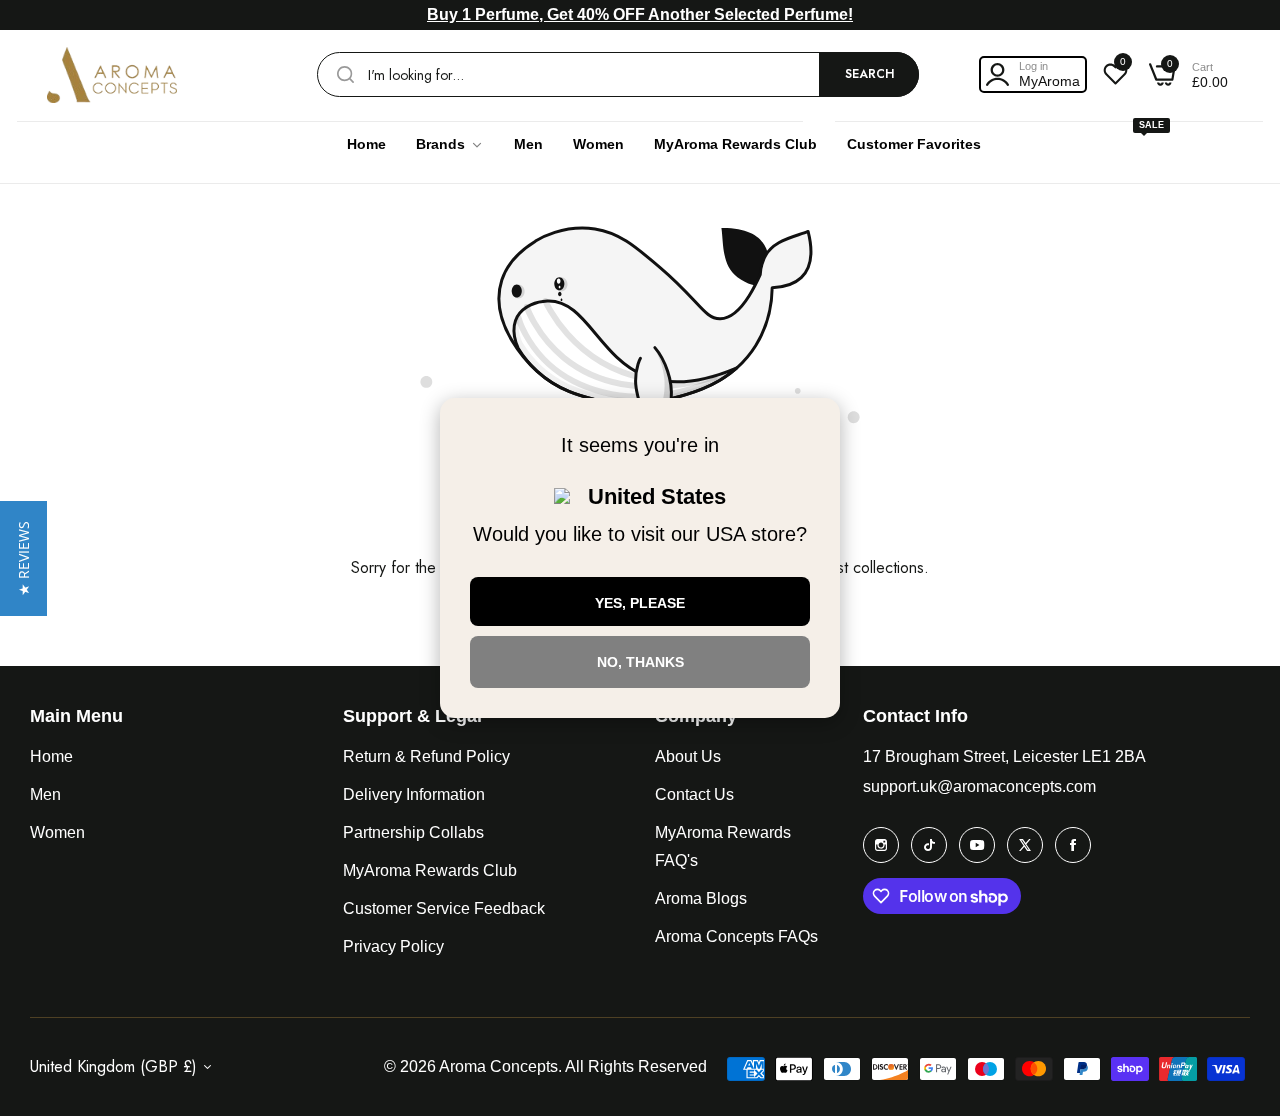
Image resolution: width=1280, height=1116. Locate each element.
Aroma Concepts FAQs (736, 936)
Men (45, 794)
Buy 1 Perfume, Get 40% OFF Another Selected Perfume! (640, 14)
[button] (23, 558)
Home (51, 756)
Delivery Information (414, 794)
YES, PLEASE (640, 603)
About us (688, 756)
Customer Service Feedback (444, 908)
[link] (450, 144)
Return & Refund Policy (426, 756)
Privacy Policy (393, 946)
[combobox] (618, 74)
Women (57, 832)
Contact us (694, 794)
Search (869, 74)
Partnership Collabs (413, 832)
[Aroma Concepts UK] (112, 75)
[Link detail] (881, 845)
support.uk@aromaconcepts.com (979, 786)
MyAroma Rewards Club (430, 870)
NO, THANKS (640, 662)
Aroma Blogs (701, 898)
